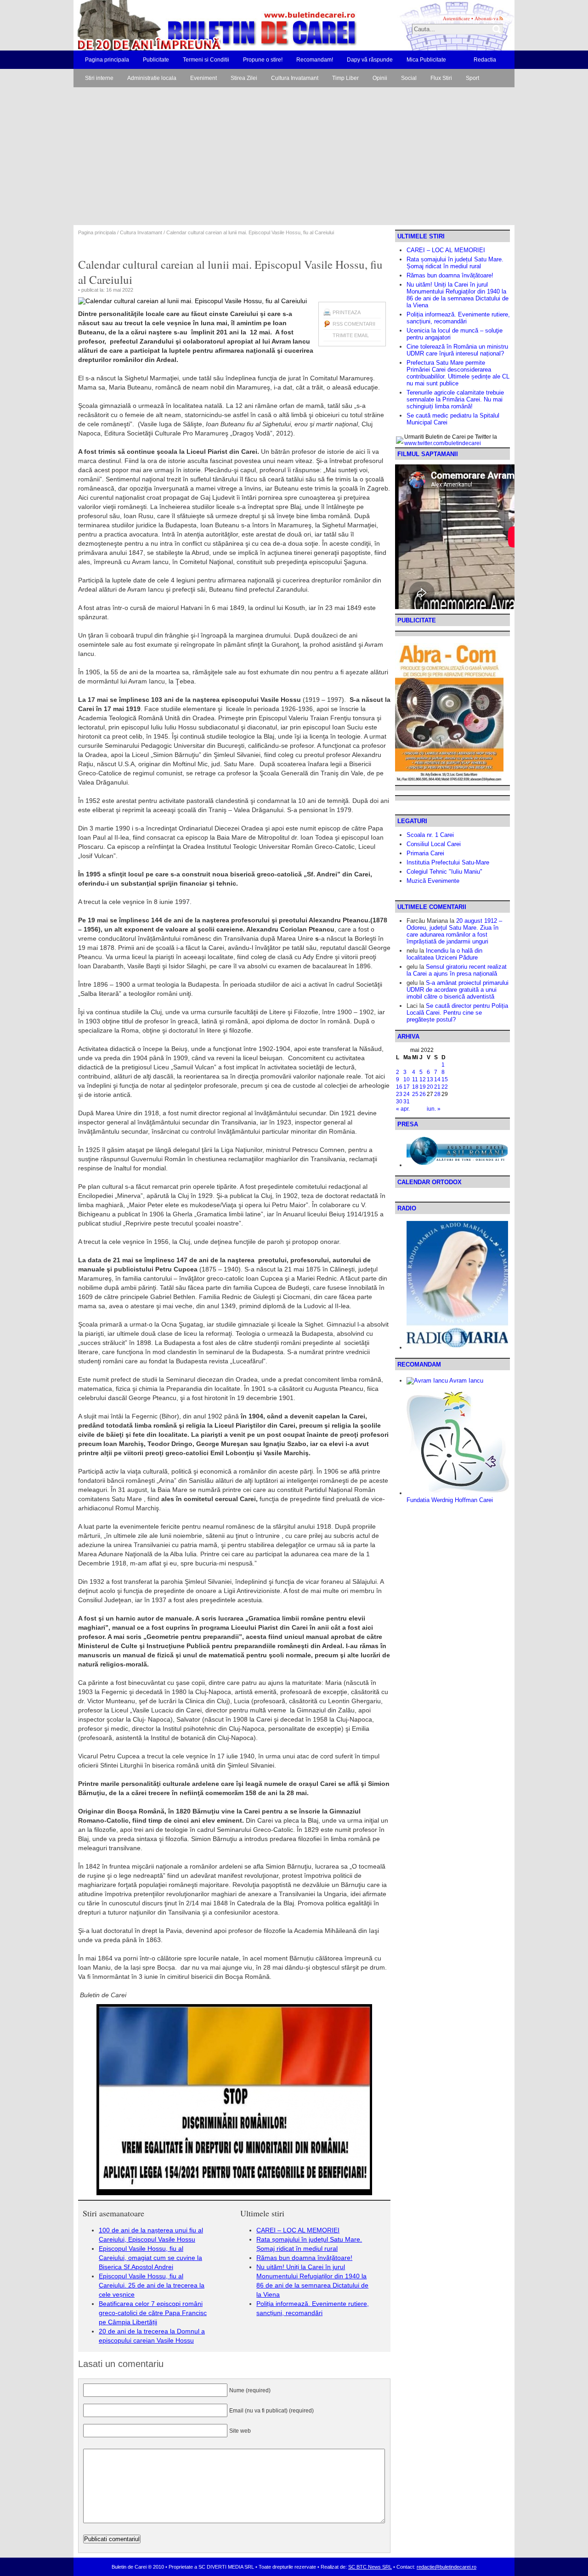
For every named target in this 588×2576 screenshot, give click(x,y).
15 (445, 1079)
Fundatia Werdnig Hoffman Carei (450, 1500)
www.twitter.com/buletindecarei (443, 443)
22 (445, 1087)
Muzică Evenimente (433, 881)
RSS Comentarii (354, 324)
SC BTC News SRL (370, 2567)
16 (399, 1087)
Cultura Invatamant (295, 78)
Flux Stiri (441, 78)
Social (409, 78)
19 (423, 1087)
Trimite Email (351, 335)
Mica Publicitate (426, 60)
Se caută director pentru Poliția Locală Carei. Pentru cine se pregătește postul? (457, 1013)
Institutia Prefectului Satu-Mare (448, 862)
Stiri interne (99, 78)
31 (407, 1102)
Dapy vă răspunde (370, 60)
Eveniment (204, 78)
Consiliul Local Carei (434, 844)
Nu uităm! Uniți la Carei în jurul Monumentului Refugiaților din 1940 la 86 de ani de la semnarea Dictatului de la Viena (458, 295)
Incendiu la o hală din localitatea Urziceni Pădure (444, 954)
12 (423, 1079)
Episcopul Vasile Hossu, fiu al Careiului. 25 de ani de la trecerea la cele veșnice (152, 2285)
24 (407, 1094)
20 (430, 1087)
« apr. (403, 1109)
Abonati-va (486, 18)
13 (430, 1079)
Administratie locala (152, 78)
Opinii (380, 78)
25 (415, 1094)
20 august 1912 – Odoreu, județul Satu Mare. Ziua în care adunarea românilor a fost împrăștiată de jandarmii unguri (454, 931)
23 (399, 1094)
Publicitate (156, 60)
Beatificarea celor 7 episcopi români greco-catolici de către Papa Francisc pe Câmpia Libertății (153, 2313)
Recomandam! (315, 60)
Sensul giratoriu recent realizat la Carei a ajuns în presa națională (457, 970)
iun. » (434, 1109)
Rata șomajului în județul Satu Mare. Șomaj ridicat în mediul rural (455, 263)
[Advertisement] (294, 156)
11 (415, 1079)
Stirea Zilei (244, 78)
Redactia (485, 60)
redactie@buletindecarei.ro (447, 2567)
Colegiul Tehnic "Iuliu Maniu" (444, 872)
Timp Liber (345, 78)
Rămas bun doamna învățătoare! (304, 2258)
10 (407, 1079)
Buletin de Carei (191, 25)
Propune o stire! (263, 60)
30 (399, 1102)
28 (437, 1094)
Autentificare (456, 18)
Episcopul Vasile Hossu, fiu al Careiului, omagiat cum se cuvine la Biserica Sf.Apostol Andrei (150, 2258)
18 (415, 1087)
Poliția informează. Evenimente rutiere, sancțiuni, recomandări (458, 318)
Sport (472, 78)
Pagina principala (107, 60)
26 (423, 1094)
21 (437, 1087)
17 (407, 1087)
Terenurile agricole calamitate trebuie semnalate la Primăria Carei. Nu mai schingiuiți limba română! (455, 399)
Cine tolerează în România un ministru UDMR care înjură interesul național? (457, 350)
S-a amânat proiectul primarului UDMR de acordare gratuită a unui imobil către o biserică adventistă (458, 990)
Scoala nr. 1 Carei (430, 835)
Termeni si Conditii (206, 60)
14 (437, 1079)
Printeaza (347, 312)
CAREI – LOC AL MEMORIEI (298, 2230)
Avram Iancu (466, 1381)
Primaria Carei (425, 853)
